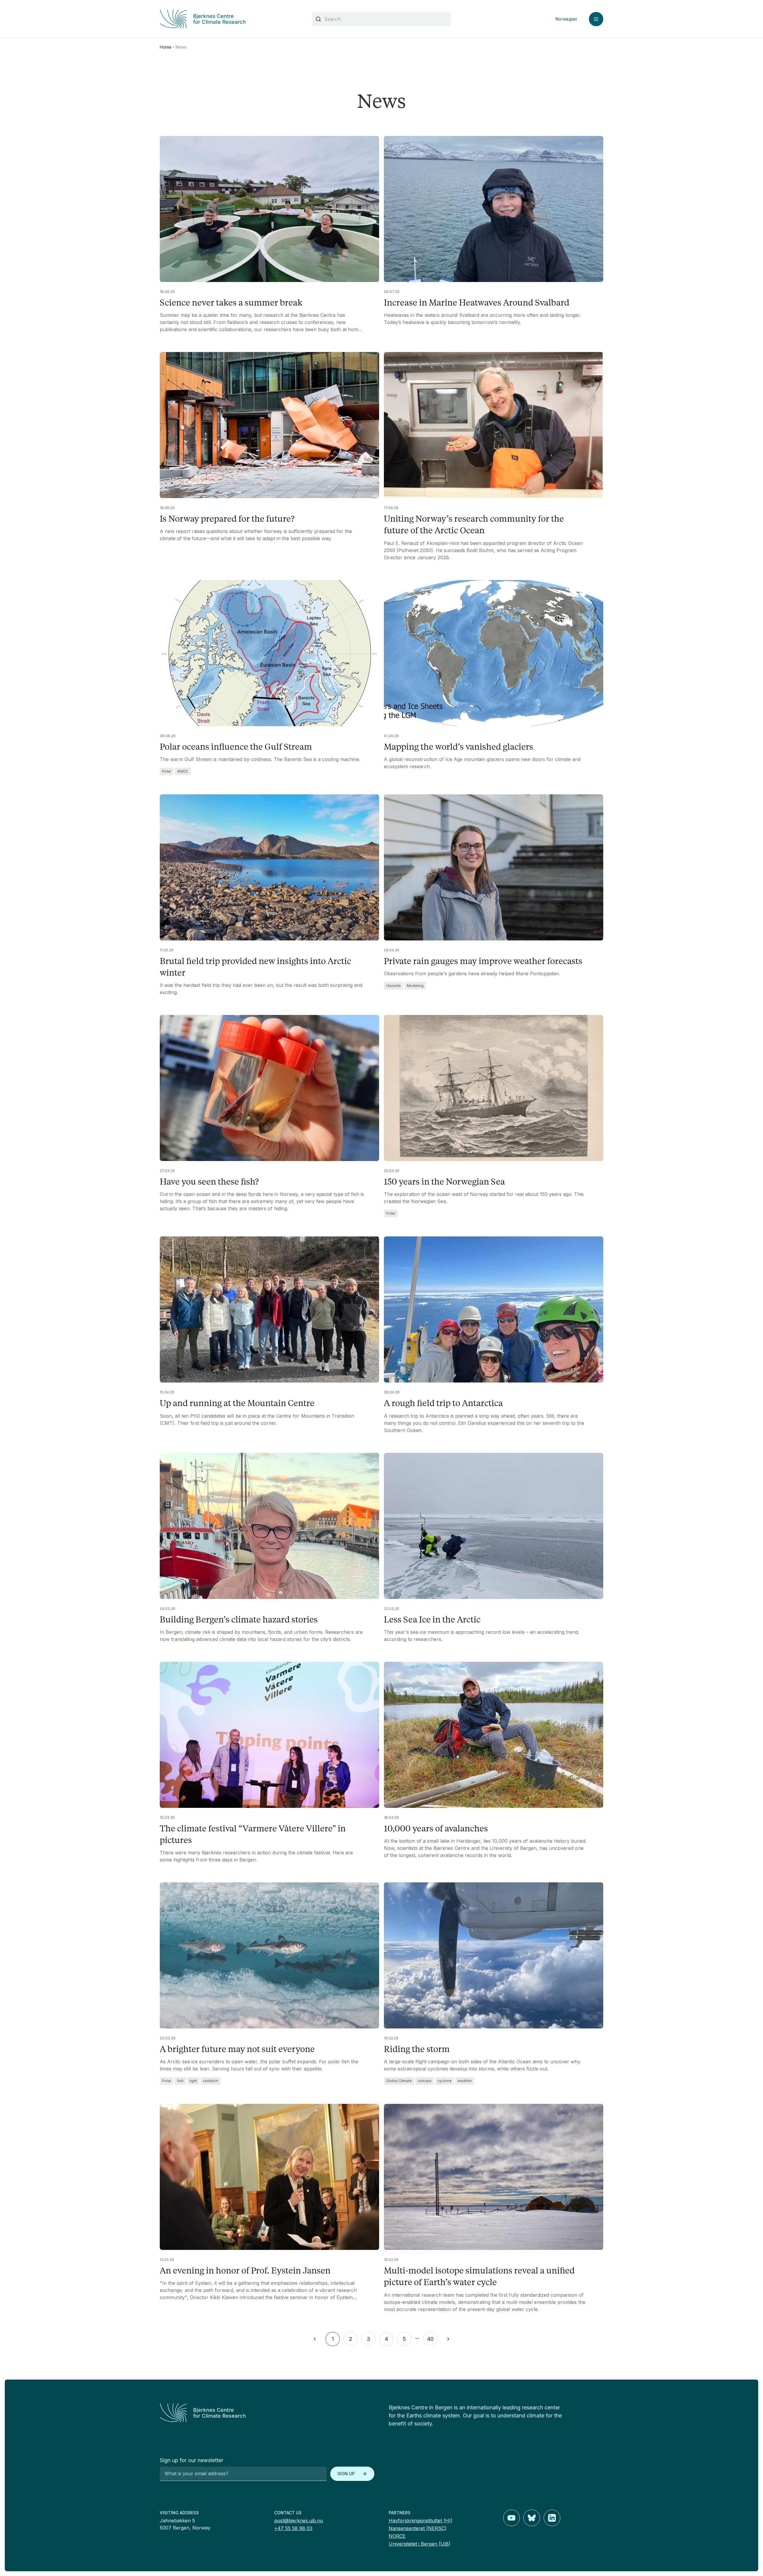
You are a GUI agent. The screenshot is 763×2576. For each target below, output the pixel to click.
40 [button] (430, 2339)
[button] (315, 2339)
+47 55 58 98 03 (293, 2528)
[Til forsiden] (229, 19)
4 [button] (386, 2339)
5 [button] (404, 2339)
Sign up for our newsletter (191, 2460)
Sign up (346, 2474)
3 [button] (368, 2339)
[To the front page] (267, 2413)
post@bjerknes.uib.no (299, 2521)
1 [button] (333, 2339)
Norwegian (566, 19)
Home (166, 47)
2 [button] (351, 2339)
